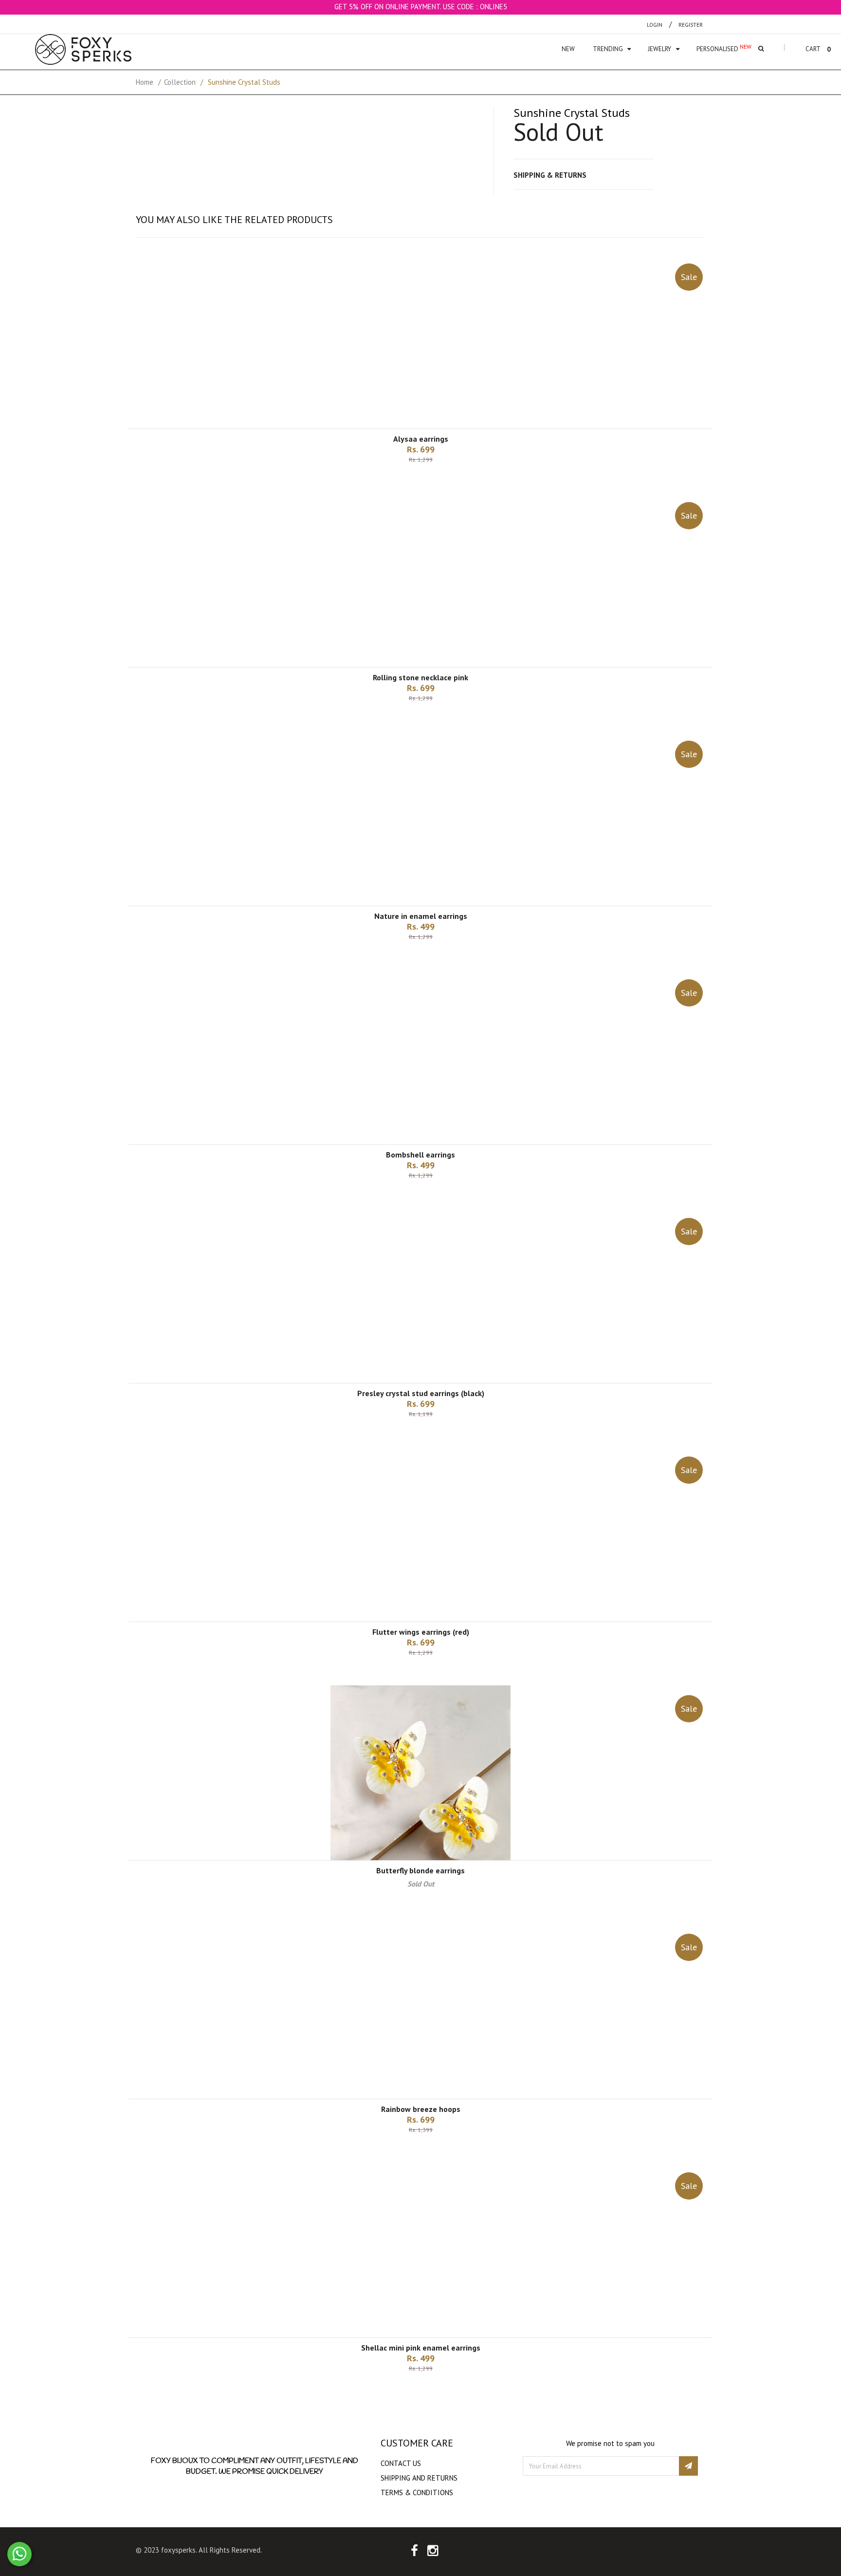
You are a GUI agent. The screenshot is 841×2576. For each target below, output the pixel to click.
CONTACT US (401, 2463)
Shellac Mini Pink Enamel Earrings (421, 2348)
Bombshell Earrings (420, 1155)
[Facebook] (414, 2552)
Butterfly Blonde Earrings (420, 1870)
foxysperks (178, 2550)
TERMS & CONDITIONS (417, 2492)
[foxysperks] (83, 49)
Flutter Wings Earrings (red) (421, 1632)
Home (145, 82)
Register (691, 25)
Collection (180, 82)
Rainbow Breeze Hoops (421, 2109)
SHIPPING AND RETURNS (419, 2478)
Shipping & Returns (550, 175)
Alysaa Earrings (421, 439)
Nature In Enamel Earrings (421, 916)
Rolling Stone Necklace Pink (420, 677)
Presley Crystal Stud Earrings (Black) (421, 1393)
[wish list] (433, 480)
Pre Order (420, 2146)
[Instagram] (433, 2552)
